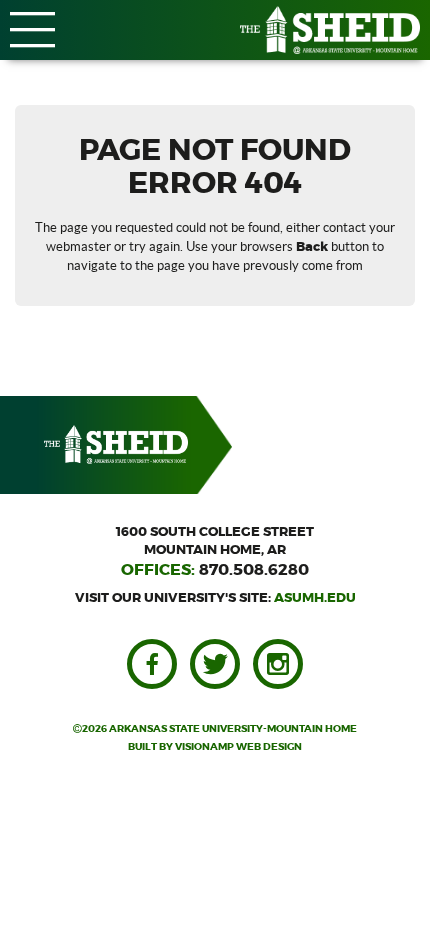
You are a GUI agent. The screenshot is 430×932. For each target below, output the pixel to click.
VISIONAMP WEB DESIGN (238, 747)
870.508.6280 (254, 570)
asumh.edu (315, 598)
